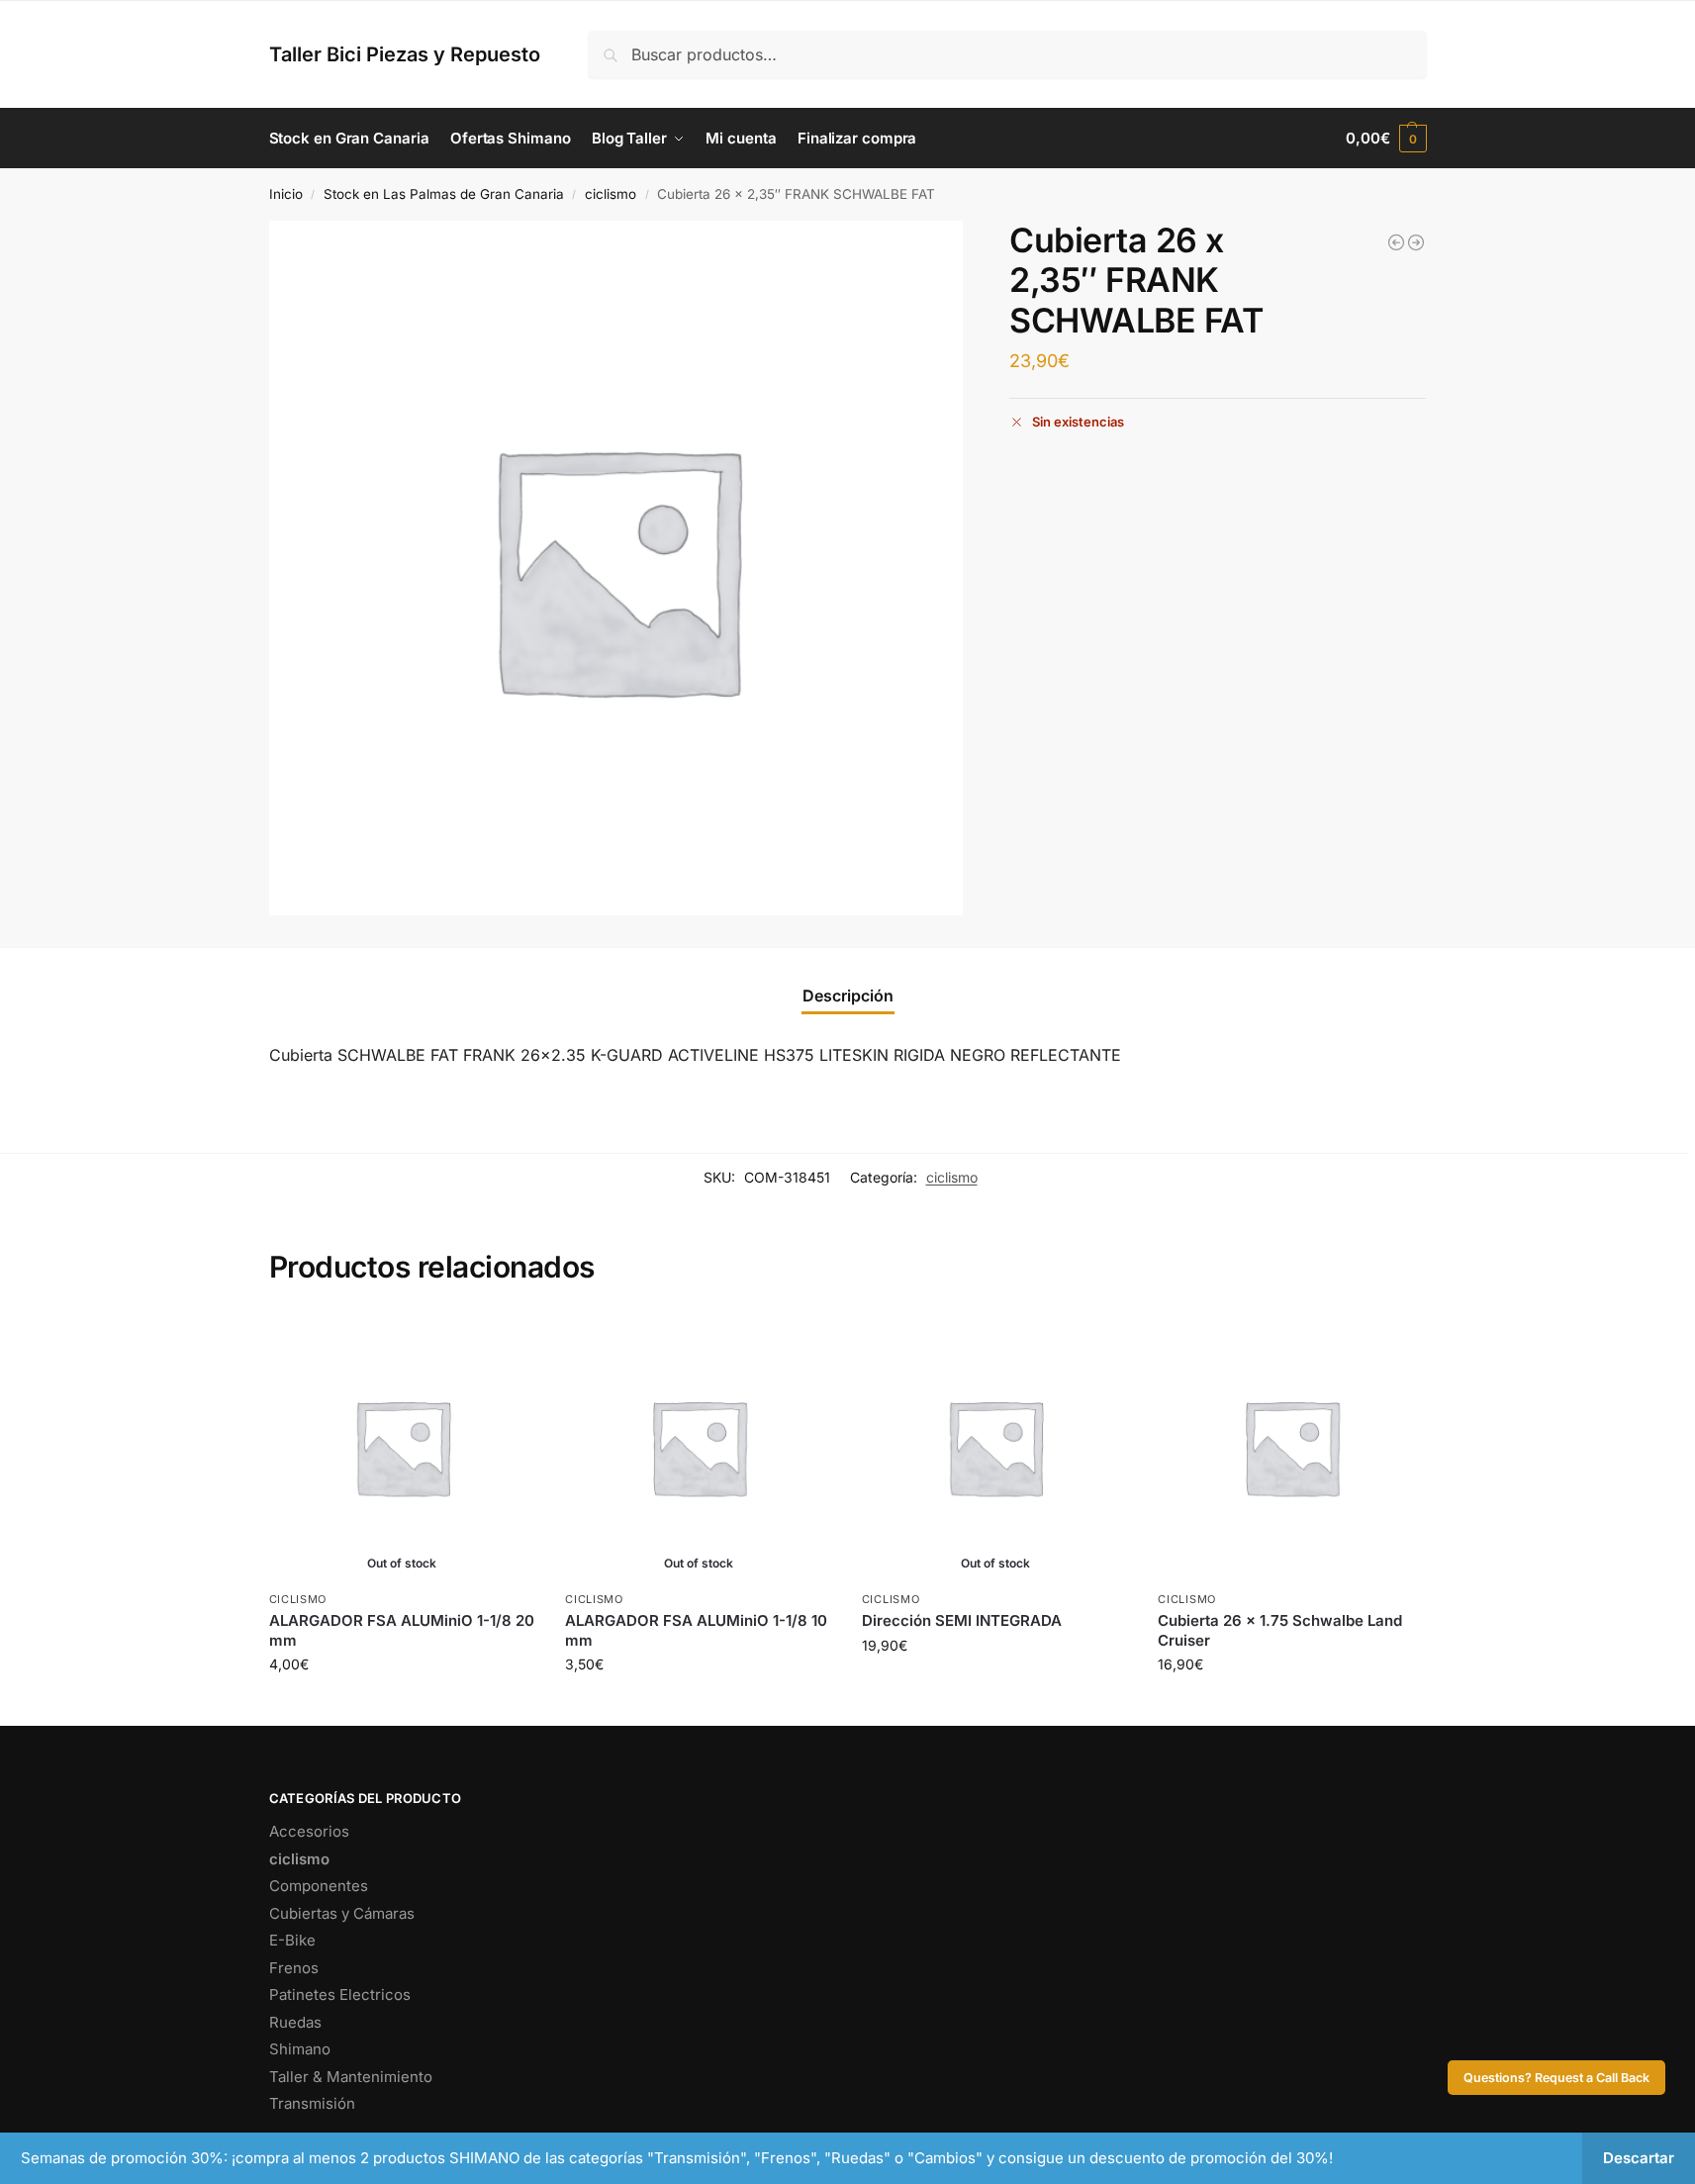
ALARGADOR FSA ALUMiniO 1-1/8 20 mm (402, 1630)
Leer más (402, 1706)
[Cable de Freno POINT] (1396, 242)
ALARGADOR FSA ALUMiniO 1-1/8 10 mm (696, 1630)
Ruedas (295, 2022)
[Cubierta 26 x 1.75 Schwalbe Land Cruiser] (1291, 1447)
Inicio (286, 194)
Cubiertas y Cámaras (342, 1913)
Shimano (300, 2049)
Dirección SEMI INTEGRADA (962, 1620)
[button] (1386, 139)
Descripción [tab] (848, 996)
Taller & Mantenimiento (351, 2077)
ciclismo (611, 194)
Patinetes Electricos (340, 1994)
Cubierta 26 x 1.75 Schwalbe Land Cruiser (1280, 1630)
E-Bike (292, 1940)
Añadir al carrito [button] (1291, 1706)
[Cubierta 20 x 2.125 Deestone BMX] (1416, 242)
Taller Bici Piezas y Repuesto (405, 54)
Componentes (319, 1886)
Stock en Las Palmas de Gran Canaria (444, 194)
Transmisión (312, 2103)
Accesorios (309, 1831)
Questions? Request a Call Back (1556, 2078)
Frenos (294, 1968)
